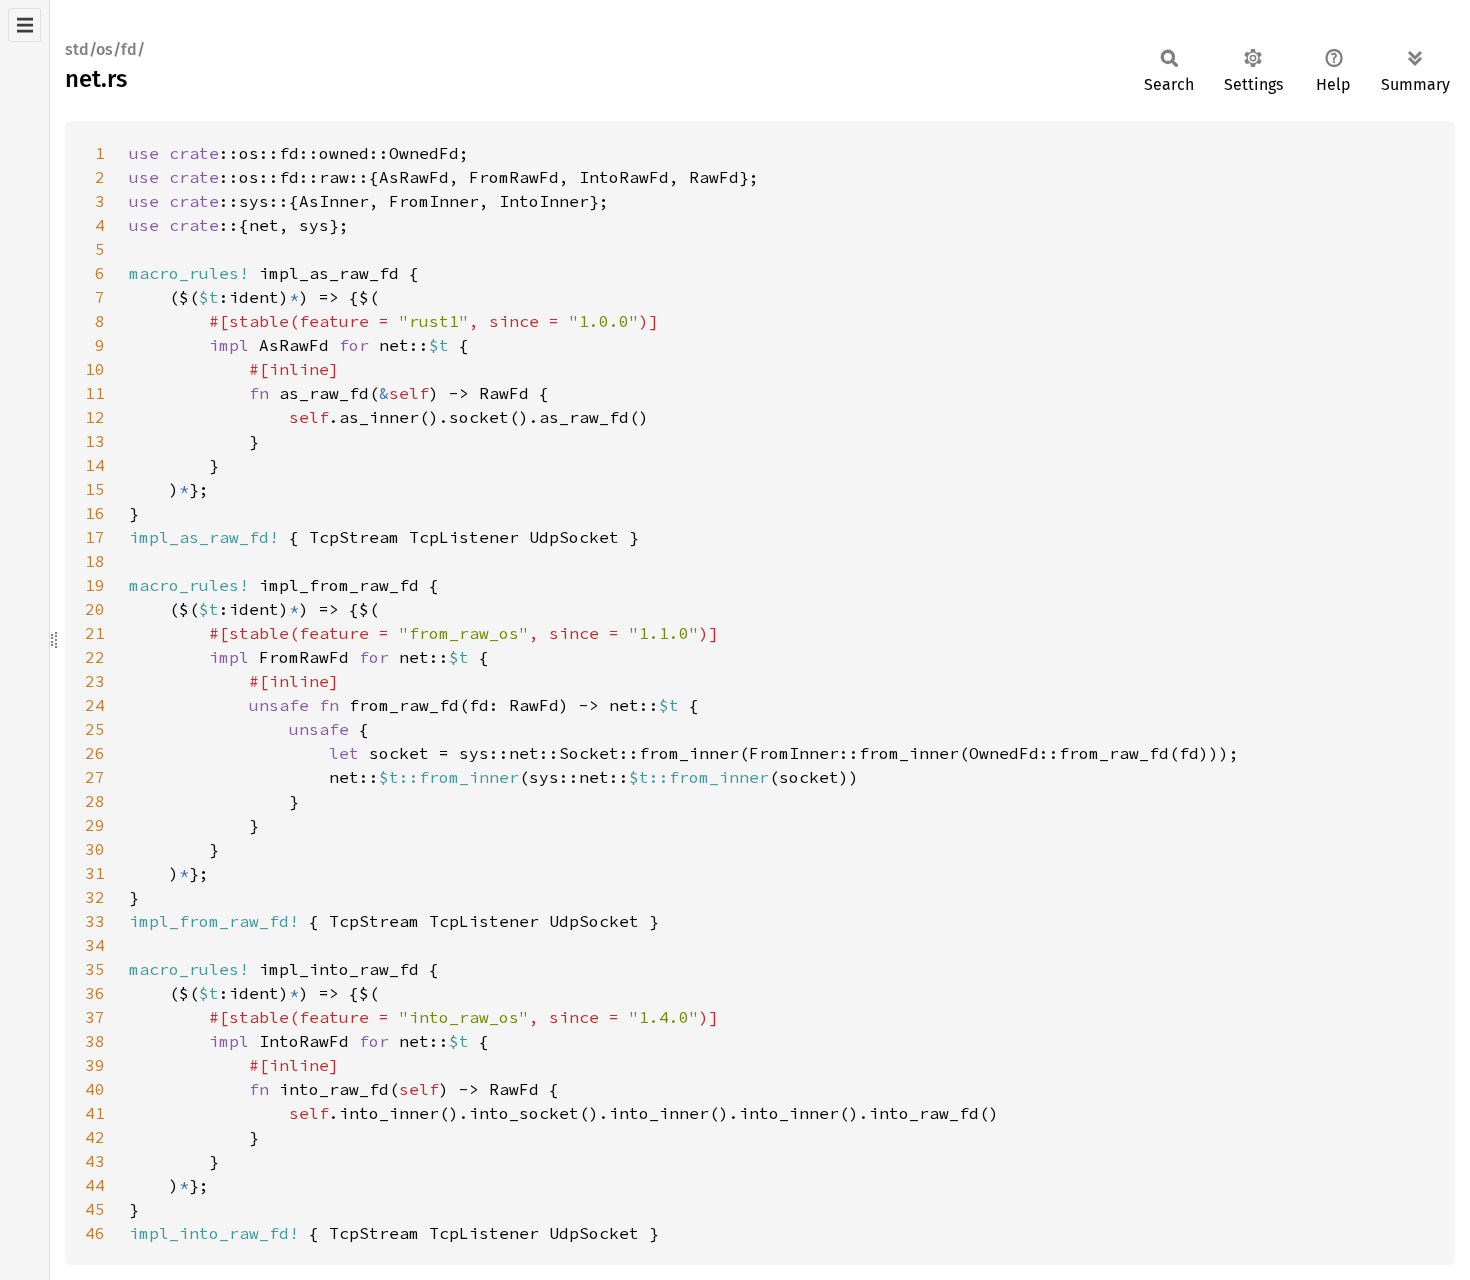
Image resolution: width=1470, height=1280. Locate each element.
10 (95, 369)
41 (95, 1113)
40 (95, 1089)
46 (95, 1233)
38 (95, 1041)
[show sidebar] (24, 25)
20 (95, 609)
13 (95, 441)
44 (95, 1185)
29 (95, 825)
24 (95, 705)
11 (95, 393)
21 (95, 633)
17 (95, 537)
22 (95, 657)
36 (95, 993)
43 (95, 1161)
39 (95, 1065)
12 (95, 417)
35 (95, 969)
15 (95, 489)
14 (95, 465)
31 (95, 873)
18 (95, 561)
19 (95, 585)
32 (95, 897)
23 (95, 681)
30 (95, 849)
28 (95, 801)
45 (95, 1209)
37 (95, 1017)
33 (95, 921)
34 (95, 945)
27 (95, 777)
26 (95, 753)
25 (95, 729)
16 (95, 513)
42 (95, 1137)
